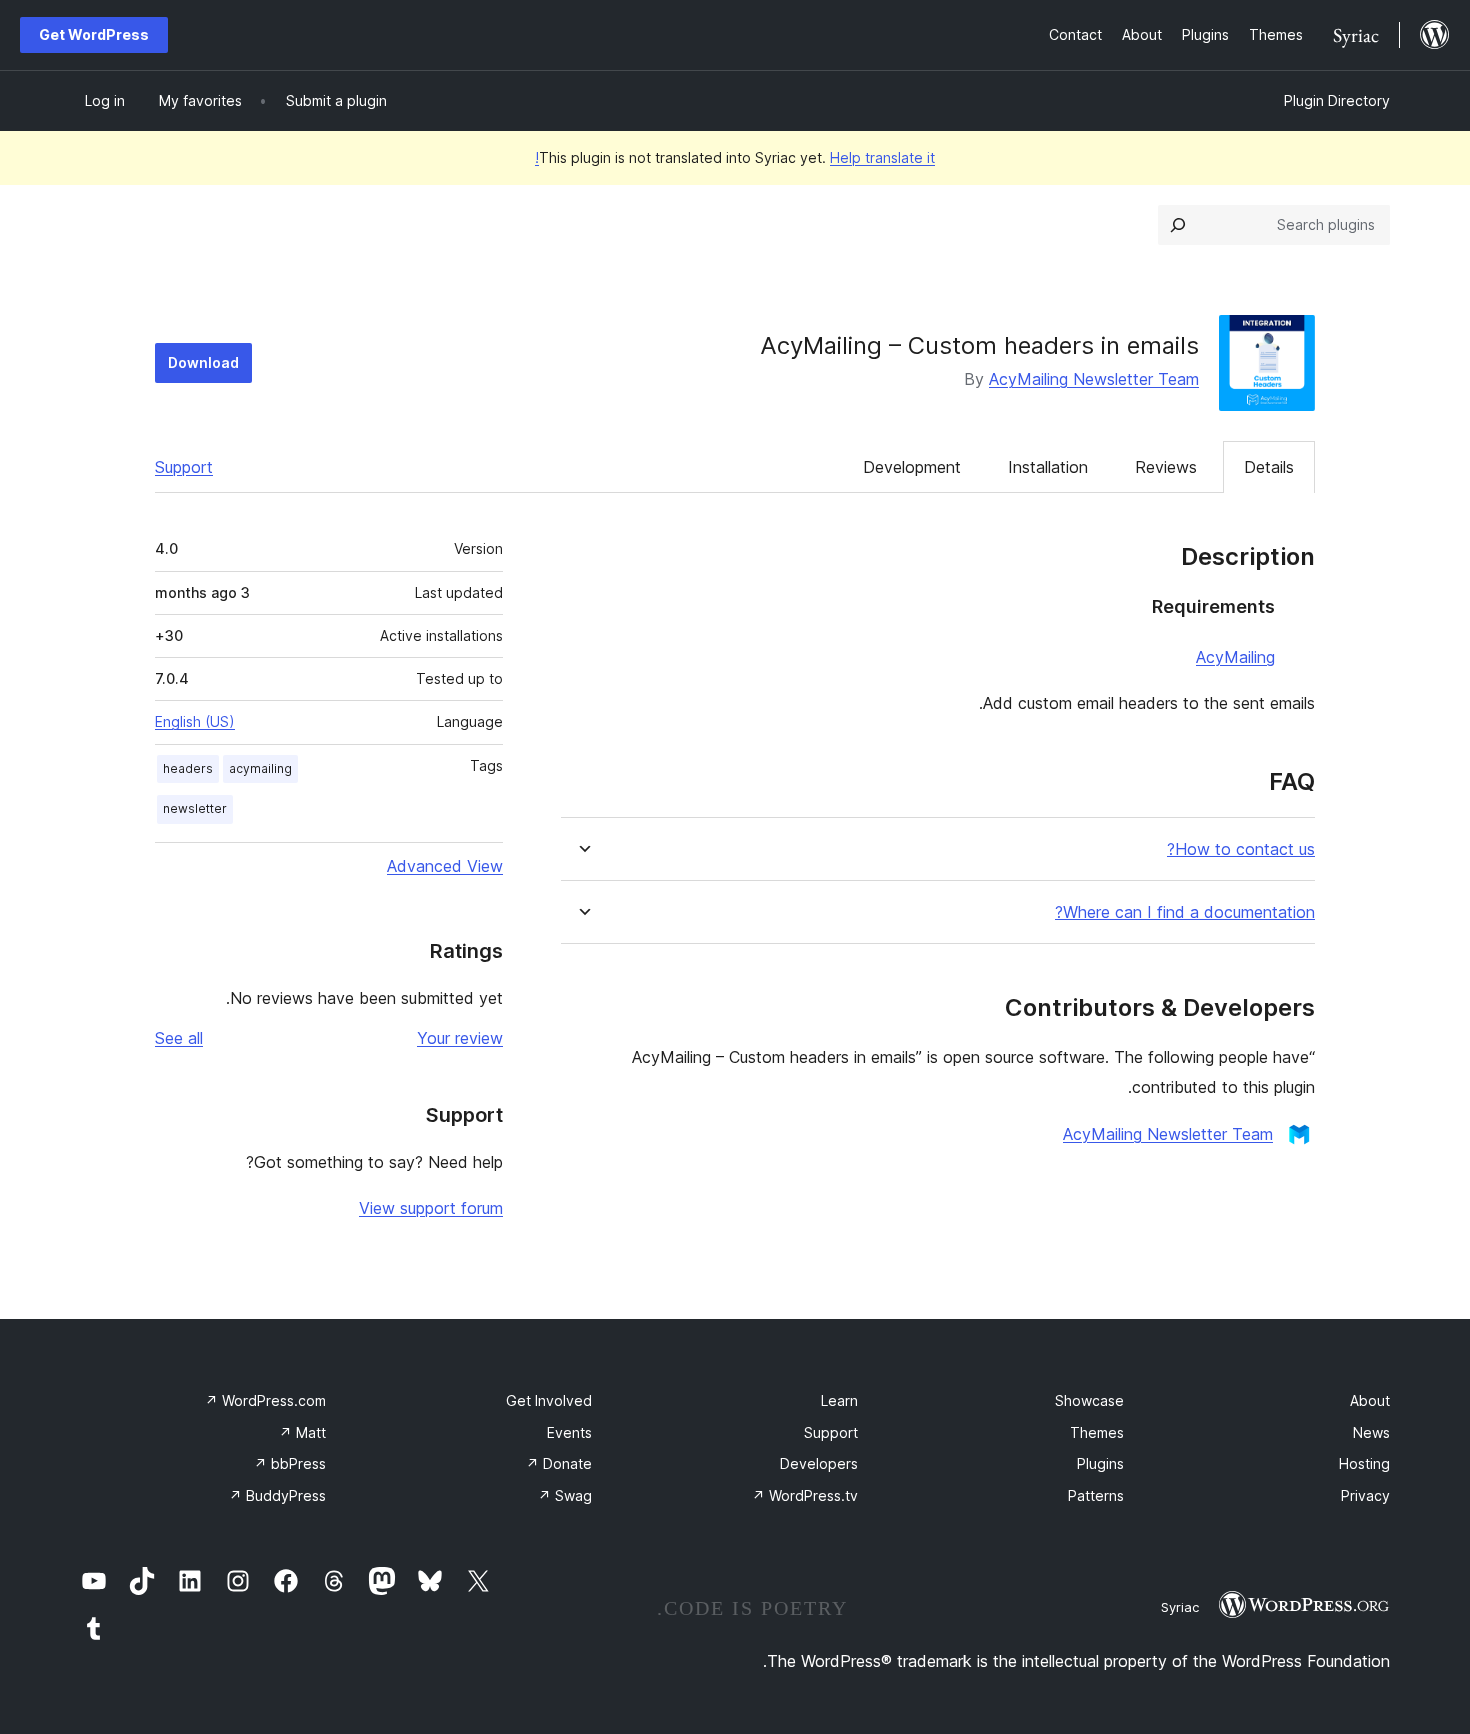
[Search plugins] (1178, 225)
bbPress (290, 1463)
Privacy (1365, 1495)
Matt (302, 1432)
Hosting (1364, 1463)
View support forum (431, 1208)
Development (912, 467)
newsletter (195, 808)
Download (203, 362)
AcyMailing (1235, 657)
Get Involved (549, 1400)
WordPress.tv (805, 1495)
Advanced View (445, 866)
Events (569, 1432)
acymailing (260, 768)
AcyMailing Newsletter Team (1094, 379)
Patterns (1096, 1495)
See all (179, 1038)
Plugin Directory (1337, 100)
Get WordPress (94, 34)
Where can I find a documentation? (1185, 912)
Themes (1097, 1432)
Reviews (1166, 467)
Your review (460, 1038)
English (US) (195, 721)
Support (184, 467)
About (1370, 1400)
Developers (819, 1463)
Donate (559, 1463)
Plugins (1100, 1463)
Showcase (1089, 1400)
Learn (839, 1400)
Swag (565, 1495)
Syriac (1180, 1607)
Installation (1048, 467)
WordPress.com (265, 1400)
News (1371, 1432)
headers (188, 768)
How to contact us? (1241, 849)
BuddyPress (277, 1495)
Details (1269, 467)
